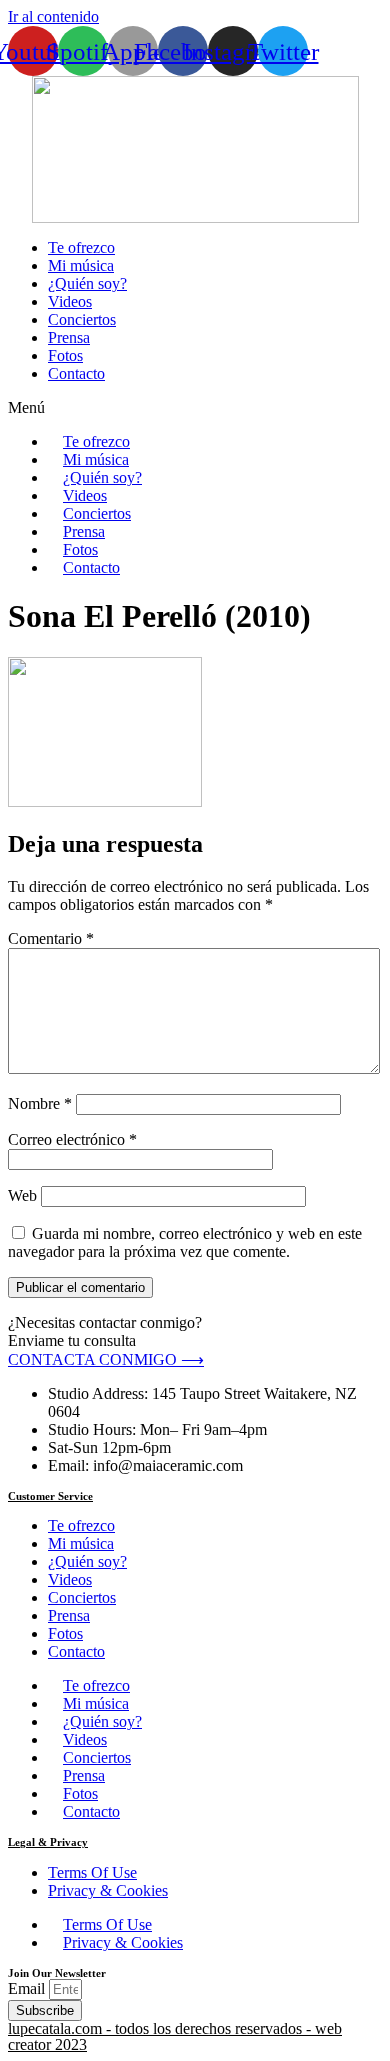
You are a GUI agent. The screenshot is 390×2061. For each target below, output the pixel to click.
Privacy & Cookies (108, 1890)
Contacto (76, 373)
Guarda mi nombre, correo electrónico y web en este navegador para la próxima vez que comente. (185, 1242)
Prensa (69, 337)
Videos (70, 301)
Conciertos (82, 319)
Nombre (40, 1103)
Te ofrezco (81, 247)
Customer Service (50, 1496)
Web (22, 1195)
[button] (195, 408)
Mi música (81, 265)
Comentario (51, 938)
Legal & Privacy (48, 1842)
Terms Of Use (92, 1872)
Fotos (65, 355)
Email (28, 1988)
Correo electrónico (72, 1139)
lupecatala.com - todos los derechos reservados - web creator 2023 (175, 2036)
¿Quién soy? (87, 283)
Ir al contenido (53, 16)
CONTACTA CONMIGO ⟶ (106, 1359)
